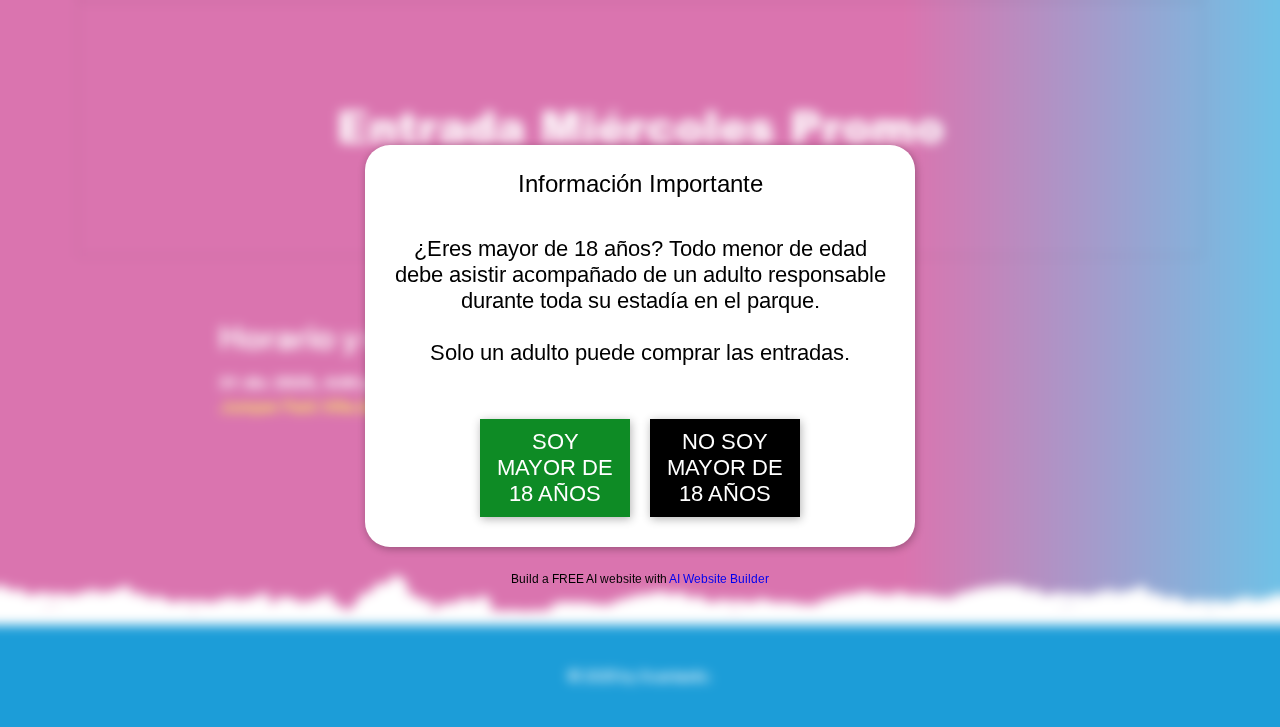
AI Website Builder (719, 579)
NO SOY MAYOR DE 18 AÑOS (725, 467)
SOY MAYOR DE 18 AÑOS (555, 467)
